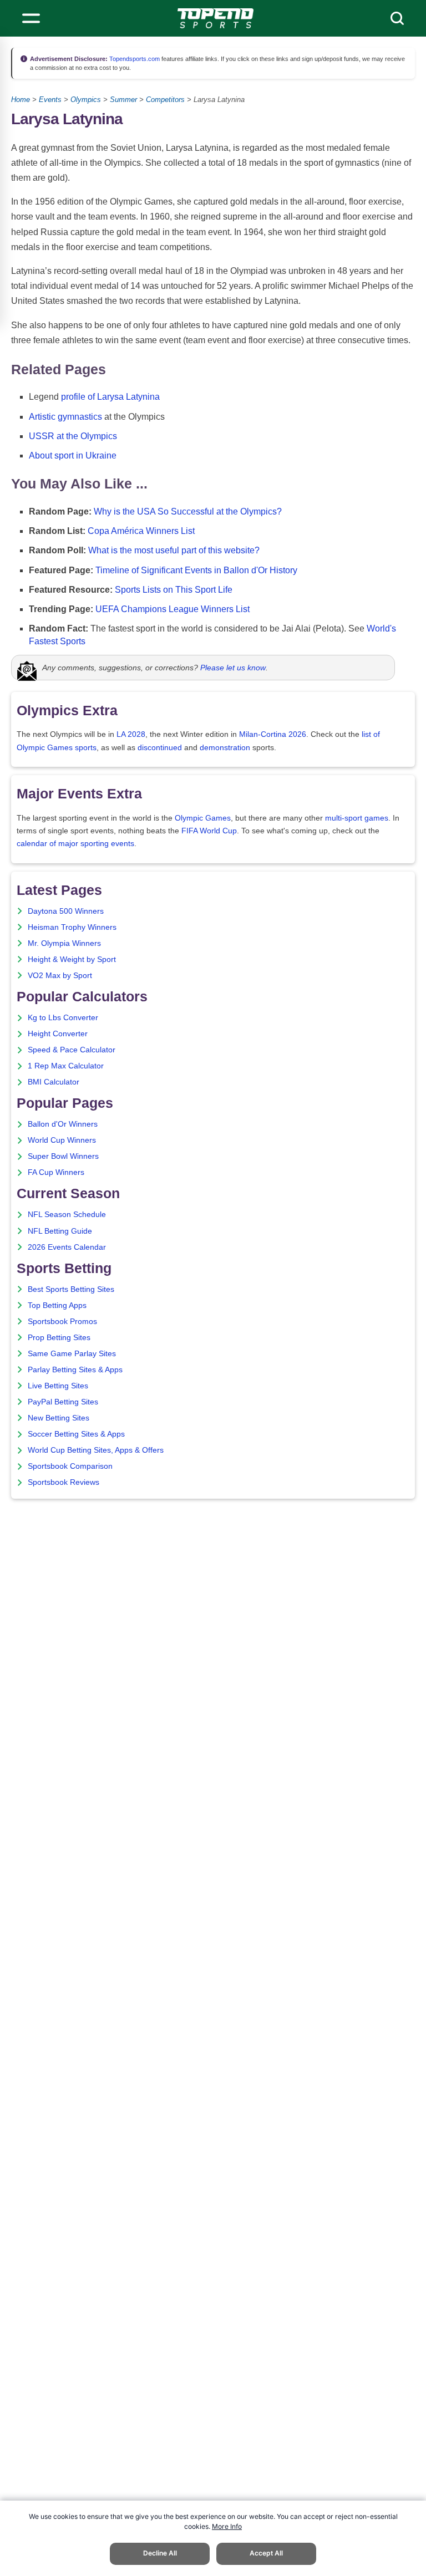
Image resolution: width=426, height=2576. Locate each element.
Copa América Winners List (141, 531)
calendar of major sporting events (75, 844)
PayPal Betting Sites (63, 1402)
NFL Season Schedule (67, 1215)
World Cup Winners (62, 1140)
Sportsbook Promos (62, 1322)
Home (21, 100)
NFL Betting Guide (60, 1231)
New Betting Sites (59, 1418)
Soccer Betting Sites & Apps (76, 1434)
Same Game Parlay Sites (72, 1354)
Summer (123, 100)
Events (50, 100)
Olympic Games (203, 818)
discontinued (160, 748)
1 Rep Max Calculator (66, 1066)
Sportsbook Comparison (70, 1466)
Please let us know (233, 668)
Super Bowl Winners (63, 1156)
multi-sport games (357, 818)
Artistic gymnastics (65, 417)
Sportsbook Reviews (64, 1482)
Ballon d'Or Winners (63, 1124)
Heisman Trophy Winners (72, 927)
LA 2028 (131, 734)
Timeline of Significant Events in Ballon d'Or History (196, 570)
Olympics (86, 100)
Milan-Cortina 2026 (273, 734)
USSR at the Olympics (73, 436)
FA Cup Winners (56, 1172)
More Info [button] (227, 2526)
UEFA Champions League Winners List (173, 609)
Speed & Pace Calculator (72, 1050)
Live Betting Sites (58, 1386)
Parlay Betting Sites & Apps (75, 1370)
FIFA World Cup (209, 831)
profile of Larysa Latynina (110, 397)
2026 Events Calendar (67, 1247)
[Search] (397, 18)
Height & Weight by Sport (72, 959)
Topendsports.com (134, 59)
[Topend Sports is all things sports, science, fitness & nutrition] (215, 18)
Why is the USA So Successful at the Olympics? (188, 511)
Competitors (165, 100)
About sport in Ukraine (73, 455)
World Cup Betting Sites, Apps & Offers (96, 1450)
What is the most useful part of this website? (174, 550)
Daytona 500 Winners (66, 911)
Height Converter (58, 1034)
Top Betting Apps (57, 1305)
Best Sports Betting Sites (71, 1289)
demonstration (225, 748)
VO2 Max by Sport (60, 976)
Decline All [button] (160, 2553)
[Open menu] (31, 18)
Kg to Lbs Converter (63, 1018)
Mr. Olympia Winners (64, 943)
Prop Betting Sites (59, 1338)
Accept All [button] (266, 2553)
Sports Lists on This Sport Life (174, 590)
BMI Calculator (54, 1082)
